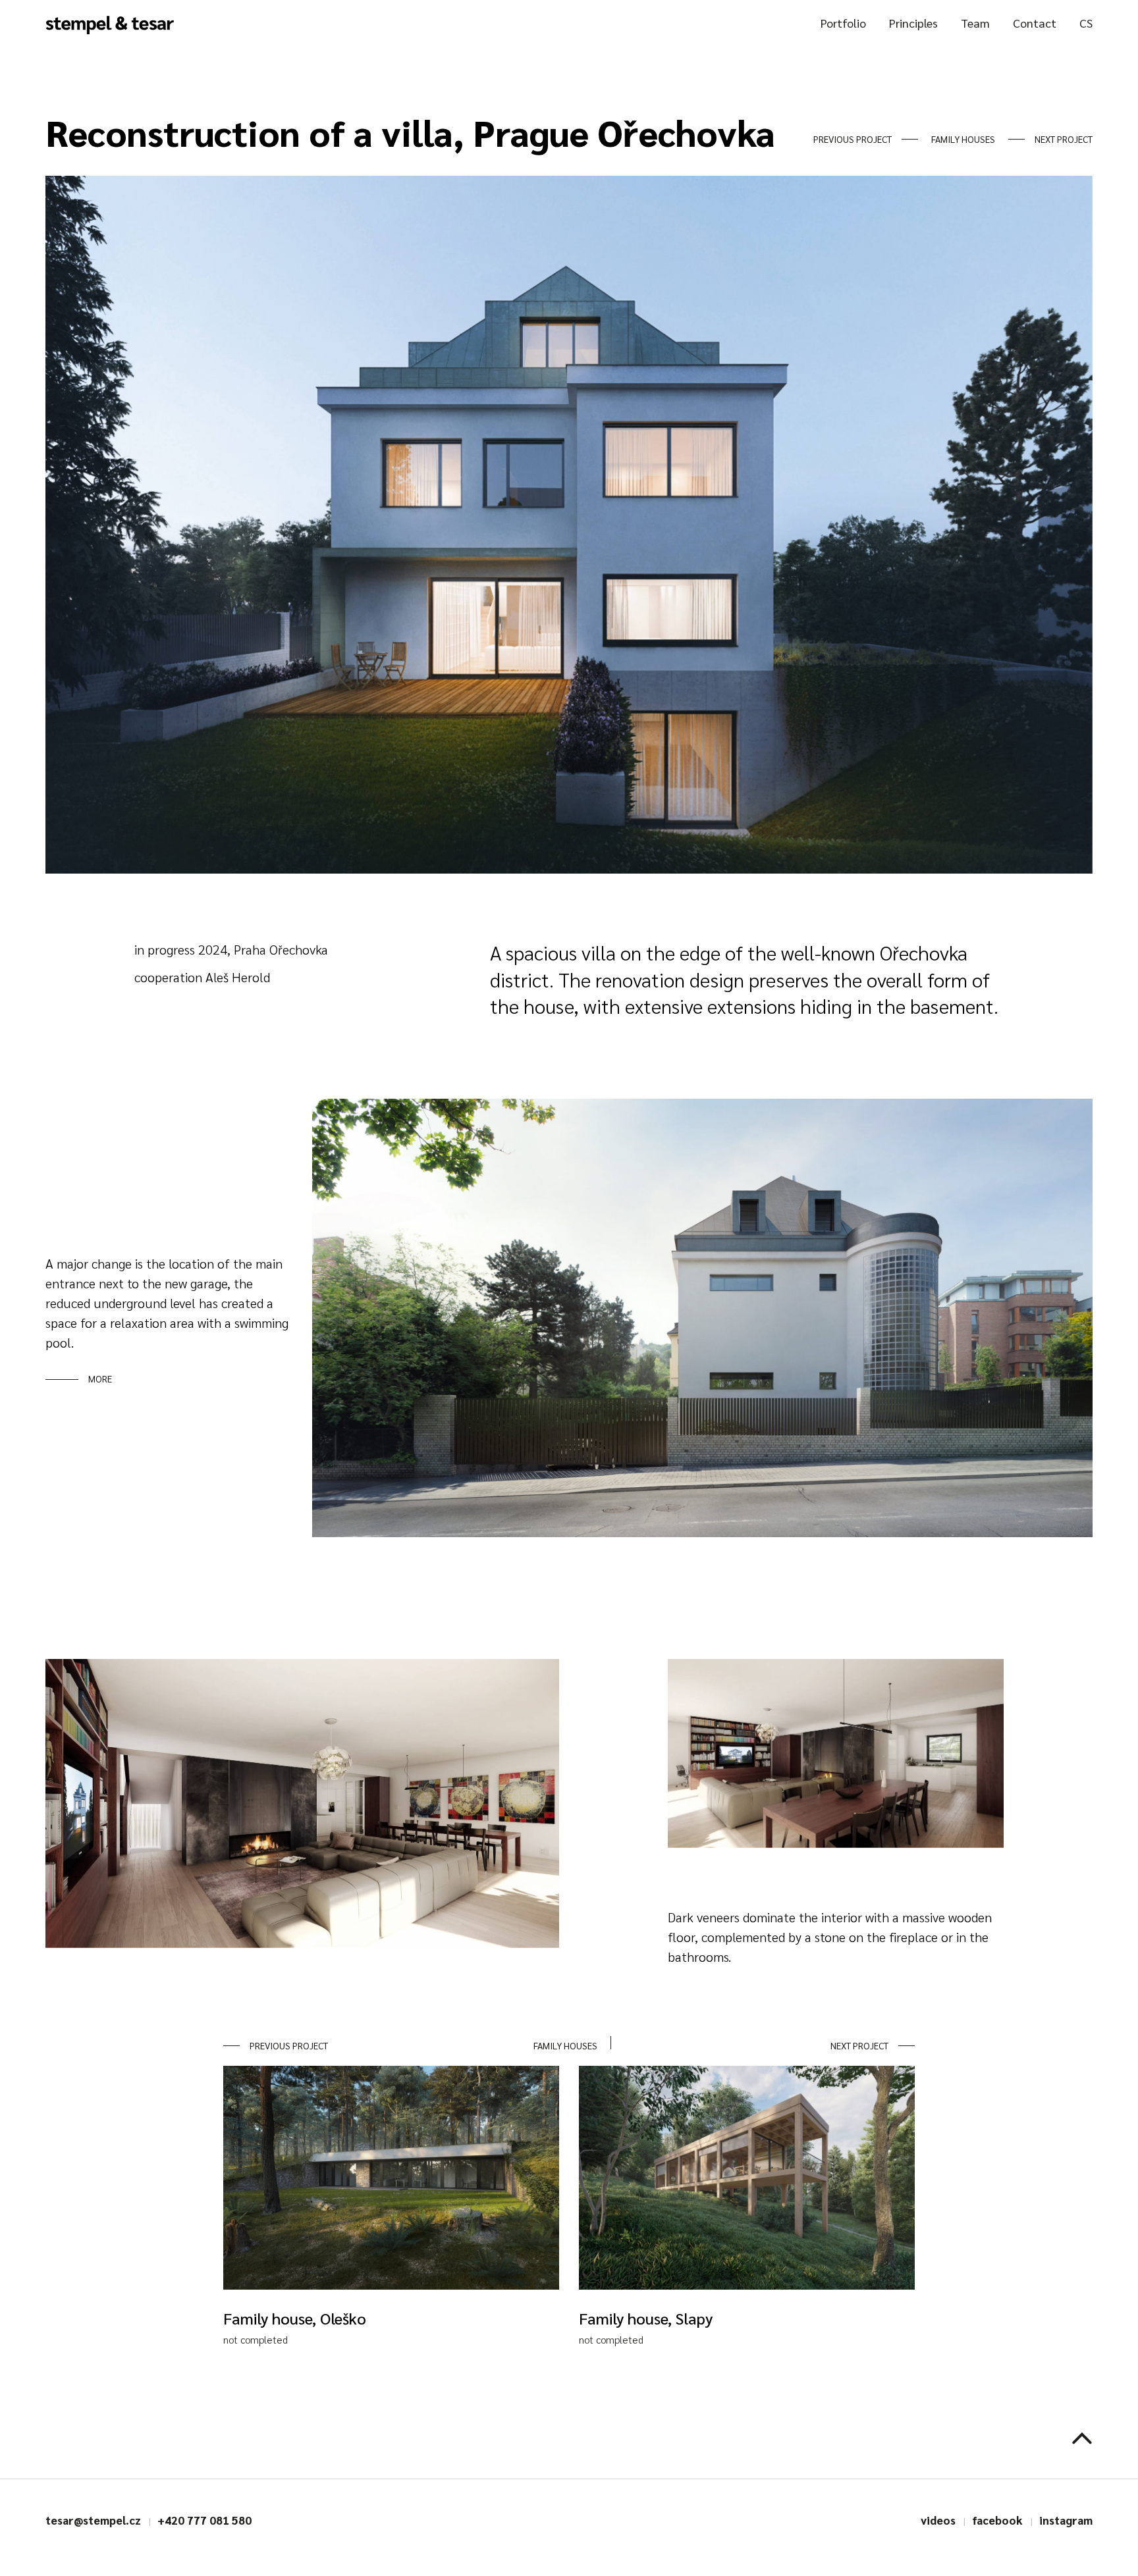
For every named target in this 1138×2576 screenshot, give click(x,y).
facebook (997, 2520)
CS (1086, 23)
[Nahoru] (1082, 2438)
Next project (1064, 139)
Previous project (853, 139)
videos (938, 2520)
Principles (913, 23)
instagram (1066, 2520)
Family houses (963, 139)
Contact (1035, 23)
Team (975, 23)
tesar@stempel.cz (93, 2520)
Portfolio (843, 23)
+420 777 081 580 (204, 2520)
